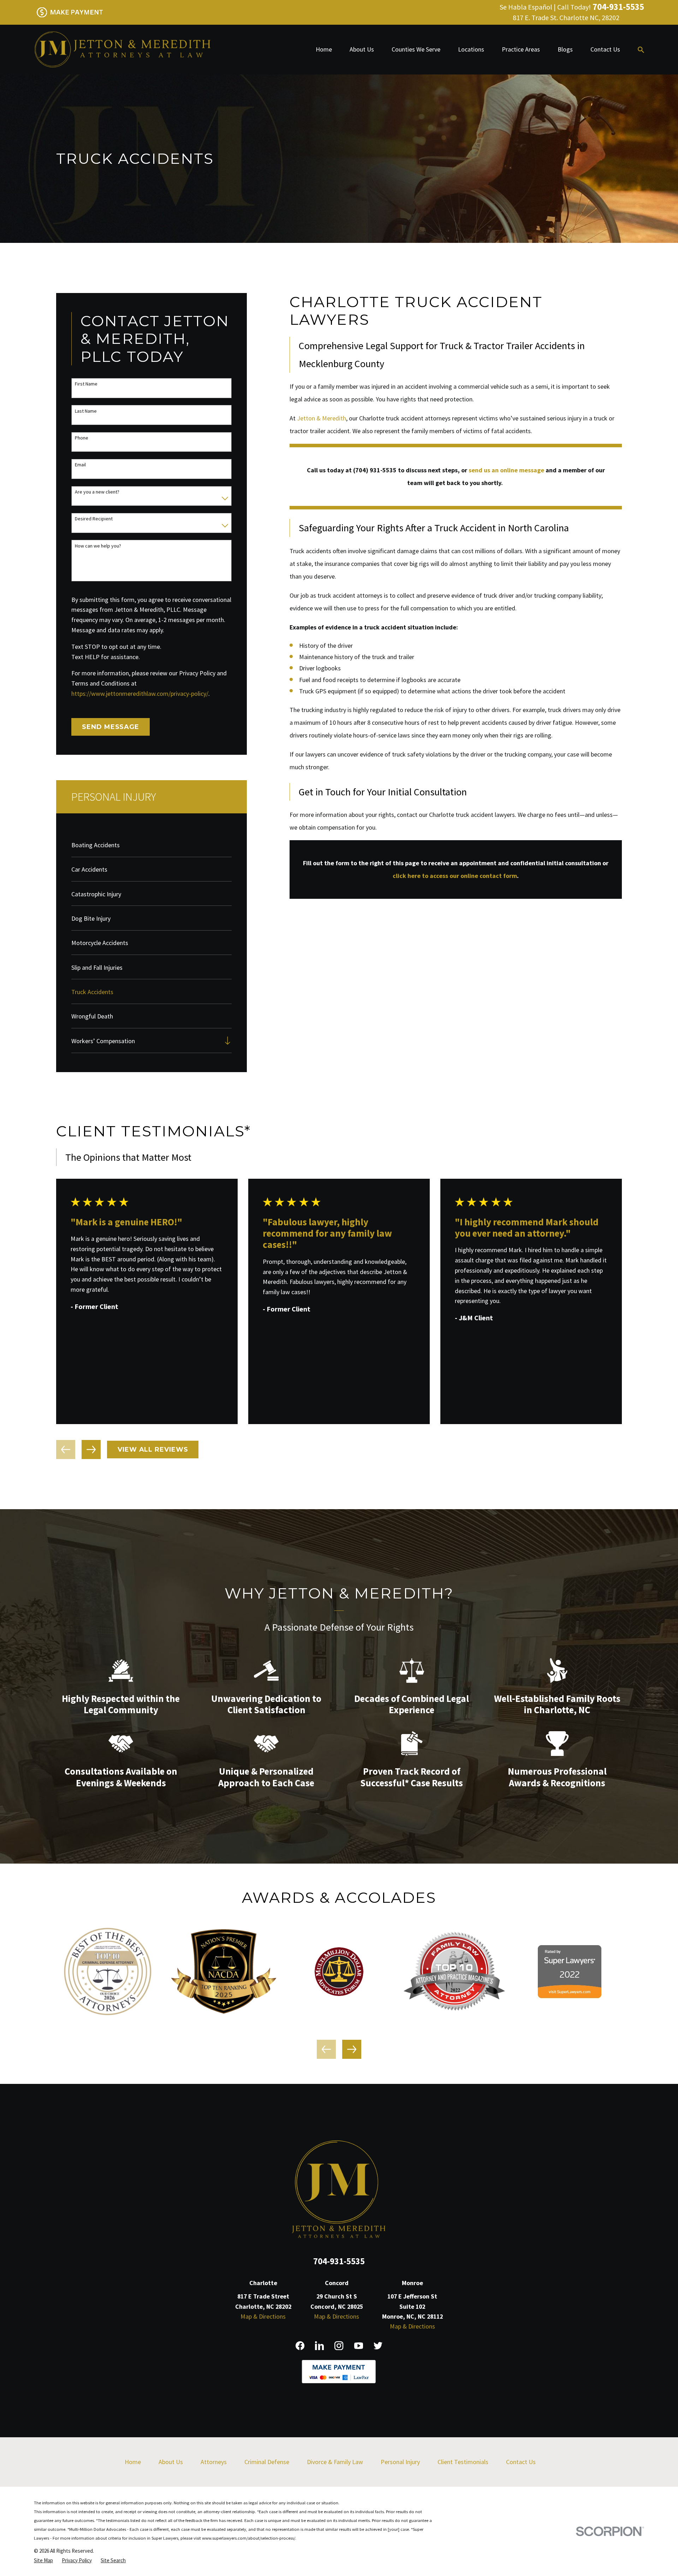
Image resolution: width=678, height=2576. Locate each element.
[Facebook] (300, 2346)
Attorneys (214, 2462)
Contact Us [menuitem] (605, 49)
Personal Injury (400, 2462)
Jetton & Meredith (322, 418)
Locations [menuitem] (471, 49)
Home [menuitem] (324, 49)
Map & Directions (263, 2316)
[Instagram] (339, 2346)
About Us (171, 2462)
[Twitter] (378, 2346)
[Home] (122, 50)
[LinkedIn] (319, 2346)
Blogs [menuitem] (565, 49)
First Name (86, 384)
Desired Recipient (94, 519)
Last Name (86, 411)
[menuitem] (151, 844)
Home (133, 2462)
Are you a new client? (97, 492)
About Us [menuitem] (362, 49)
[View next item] (91, 1450)
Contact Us (521, 2462)
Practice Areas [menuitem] (521, 49)
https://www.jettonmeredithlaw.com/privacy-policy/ (140, 694)
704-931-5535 (618, 7)
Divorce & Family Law (335, 2462)
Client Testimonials (463, 2462)
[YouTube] (359, 2346)
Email (80, 465)
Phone (82, 438)
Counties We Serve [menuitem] (416, 49)
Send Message (111, 727)
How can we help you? (98, 546)
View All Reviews (153, 1450)
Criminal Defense (267, 2462)
